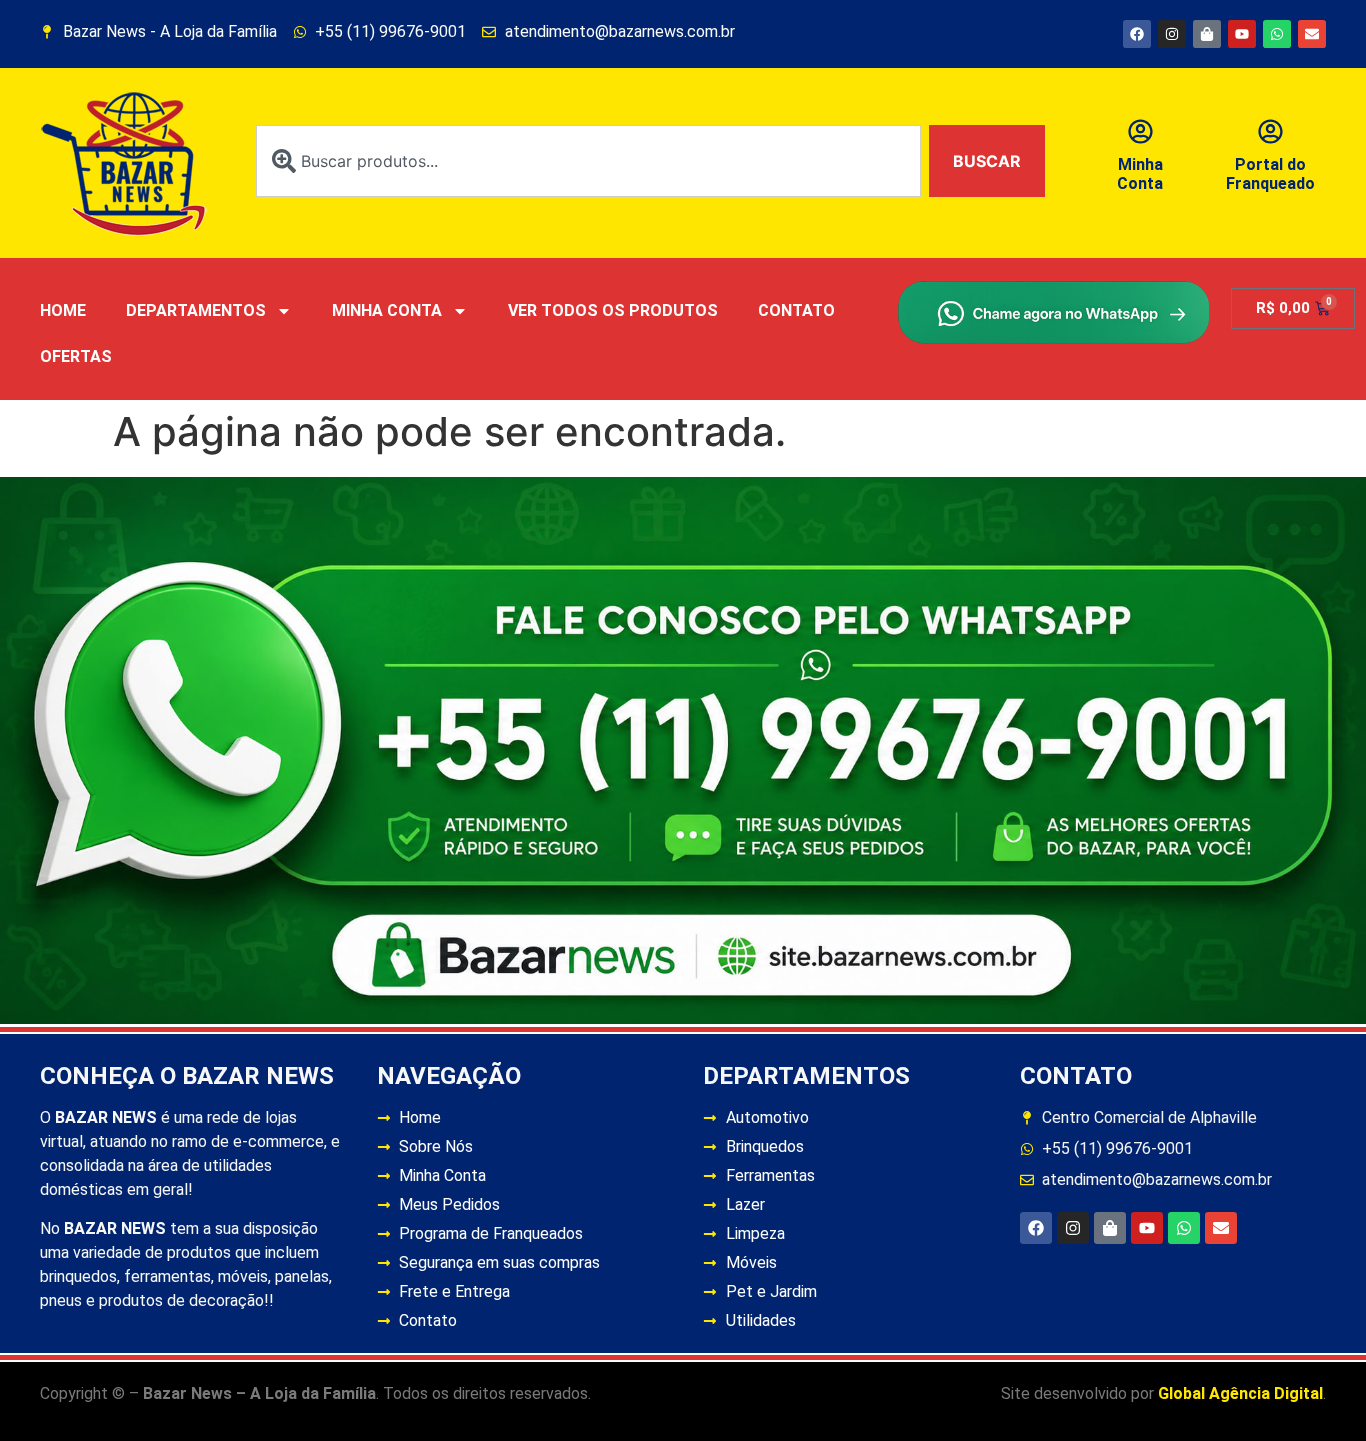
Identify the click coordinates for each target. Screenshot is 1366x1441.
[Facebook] (1137, 34)
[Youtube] (1242, 34)
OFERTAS (76, 356)
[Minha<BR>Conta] (1140, 131)
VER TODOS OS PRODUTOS (613, 310)
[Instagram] (1172, 34)
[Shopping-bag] (1207, 34)
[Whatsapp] (1277, 34)
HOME (63, 310)
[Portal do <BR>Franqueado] (1270, 131)
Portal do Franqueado (1270, 174)
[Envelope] (1312, 34)
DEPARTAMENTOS (196, 310)
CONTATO (796, 310)
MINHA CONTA (387, 310)
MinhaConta (1140, 174)
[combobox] (588, 161)
